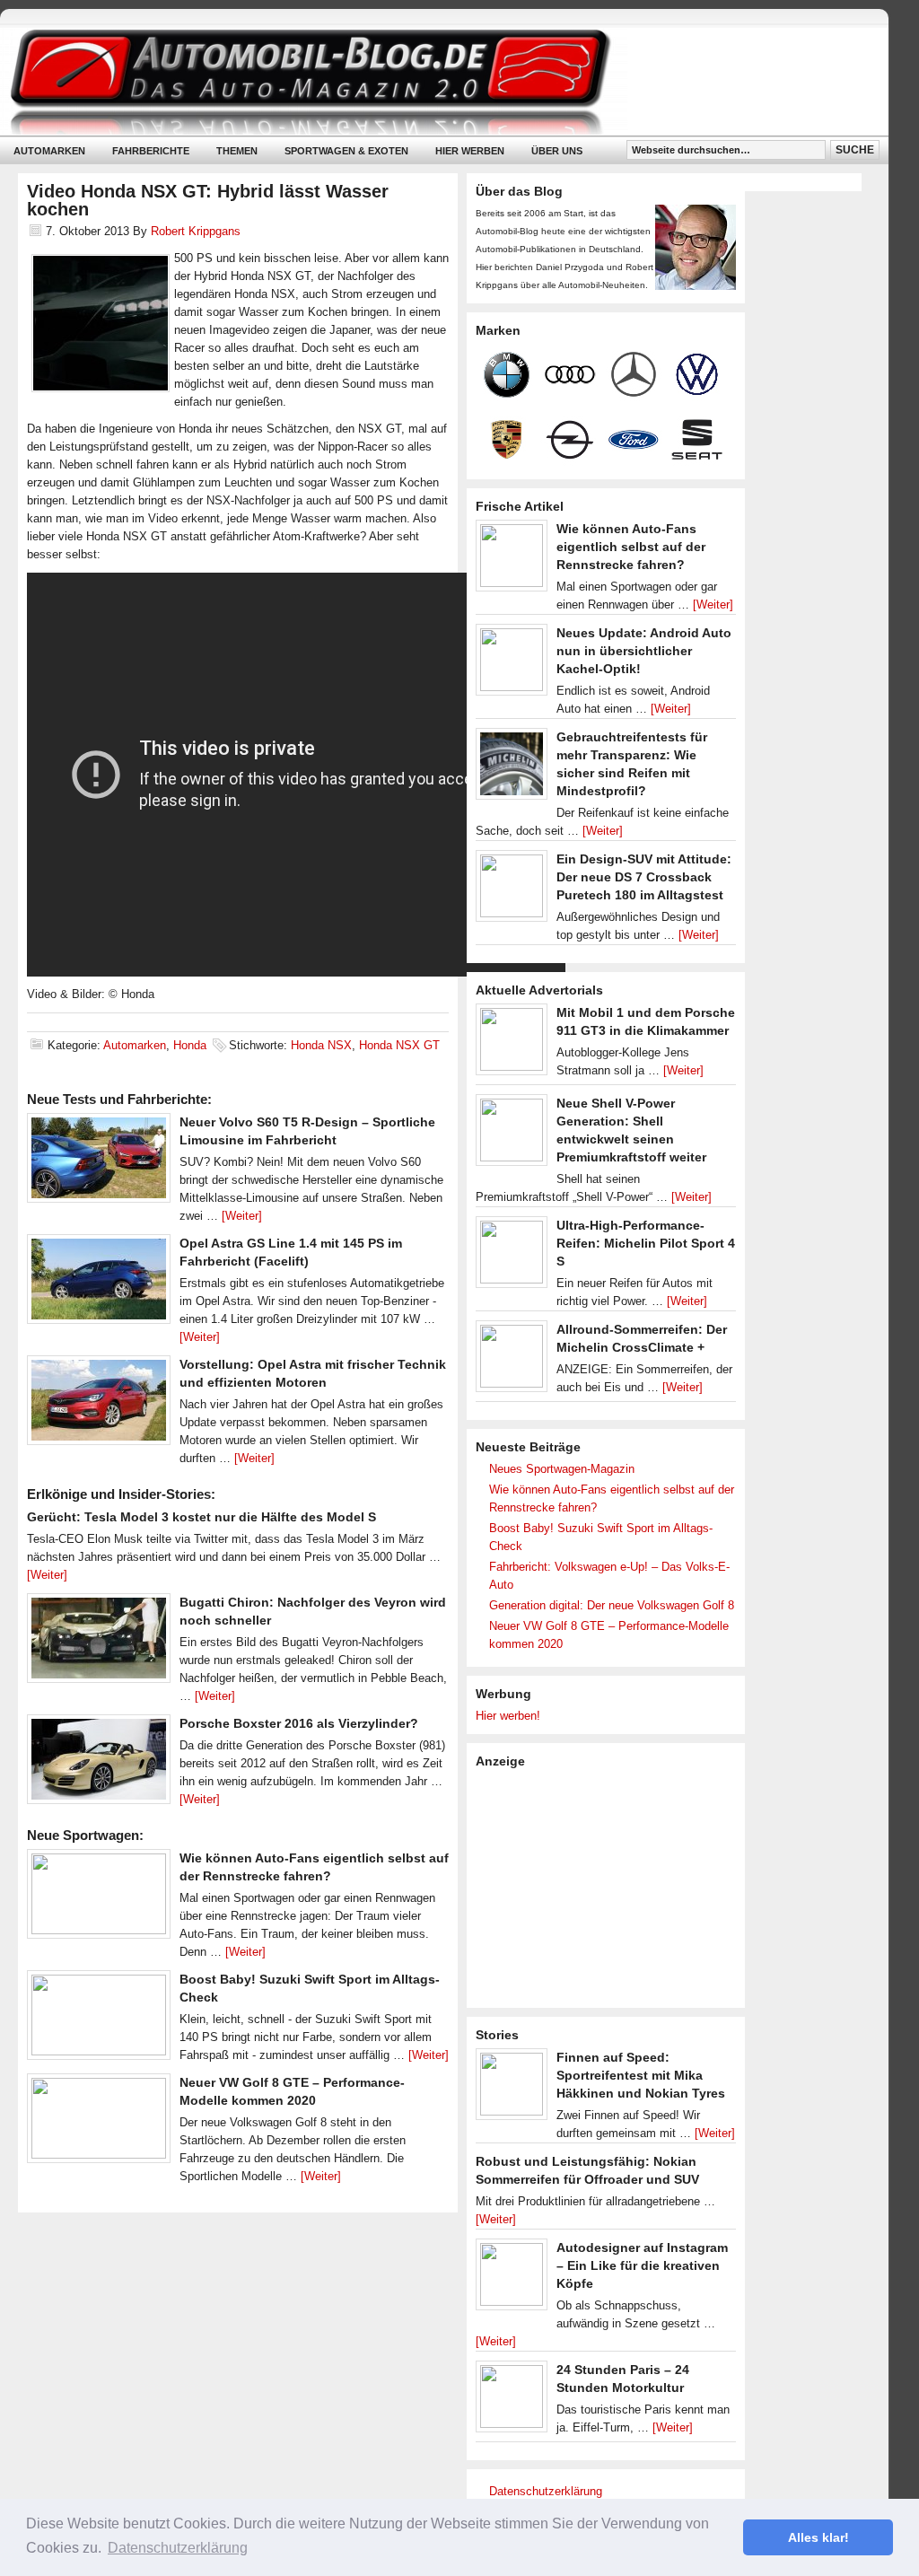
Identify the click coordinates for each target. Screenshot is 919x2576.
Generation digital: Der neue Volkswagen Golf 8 (612, 1605)
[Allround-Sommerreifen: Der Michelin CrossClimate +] (512, 1361)
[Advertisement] (610, 1887)
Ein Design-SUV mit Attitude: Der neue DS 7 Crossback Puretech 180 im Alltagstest (644, 877)
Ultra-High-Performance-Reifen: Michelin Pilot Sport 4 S (646, 1243)
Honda (190, 1045)
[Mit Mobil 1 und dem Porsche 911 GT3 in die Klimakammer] (512, 1044)
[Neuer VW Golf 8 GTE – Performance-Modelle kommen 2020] (99, 2123)
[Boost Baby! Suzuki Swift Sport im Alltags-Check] (99, 2020)
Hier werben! (508, 1716)
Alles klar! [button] (818, 2537)
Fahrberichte (151, 151)
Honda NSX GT (399, 1045)
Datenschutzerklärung (546, 2491)
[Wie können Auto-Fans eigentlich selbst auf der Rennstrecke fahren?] (99, 1898)
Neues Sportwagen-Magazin (562, 1469)
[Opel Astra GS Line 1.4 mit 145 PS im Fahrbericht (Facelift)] (99, 1284)
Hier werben (470, 151)
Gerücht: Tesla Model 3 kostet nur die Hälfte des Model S (201, 1517)
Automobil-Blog (431, 81)
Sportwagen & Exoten (346, 151)
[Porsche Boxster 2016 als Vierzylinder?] (99, 1764)
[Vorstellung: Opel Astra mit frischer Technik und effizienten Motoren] (99, 1405)
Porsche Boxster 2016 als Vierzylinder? (299, 1723)
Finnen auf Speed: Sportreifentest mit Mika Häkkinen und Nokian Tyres (641, 2075)
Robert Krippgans (196, 231)
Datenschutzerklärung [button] (178, 2548)
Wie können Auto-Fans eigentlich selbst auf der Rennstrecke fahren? (631, 547)
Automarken (49, 151)
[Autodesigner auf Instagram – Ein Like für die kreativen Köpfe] (512, 2279)
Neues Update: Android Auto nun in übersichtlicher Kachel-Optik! (644, 651)
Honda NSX (321, 1045)
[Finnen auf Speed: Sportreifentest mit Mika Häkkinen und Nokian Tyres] (512, 2089)
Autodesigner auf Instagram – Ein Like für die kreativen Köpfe (642, 2265)
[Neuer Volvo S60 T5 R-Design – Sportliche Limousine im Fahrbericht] (99, 1162)
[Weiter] (242, 1216)
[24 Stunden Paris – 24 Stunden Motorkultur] (512, 2401)
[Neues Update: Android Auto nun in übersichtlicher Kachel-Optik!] (512, 664)
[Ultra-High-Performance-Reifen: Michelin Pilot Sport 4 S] (512, 1257)
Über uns (557, 151)
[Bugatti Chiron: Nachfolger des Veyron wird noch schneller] (99, 1643)
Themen (237, 151)
